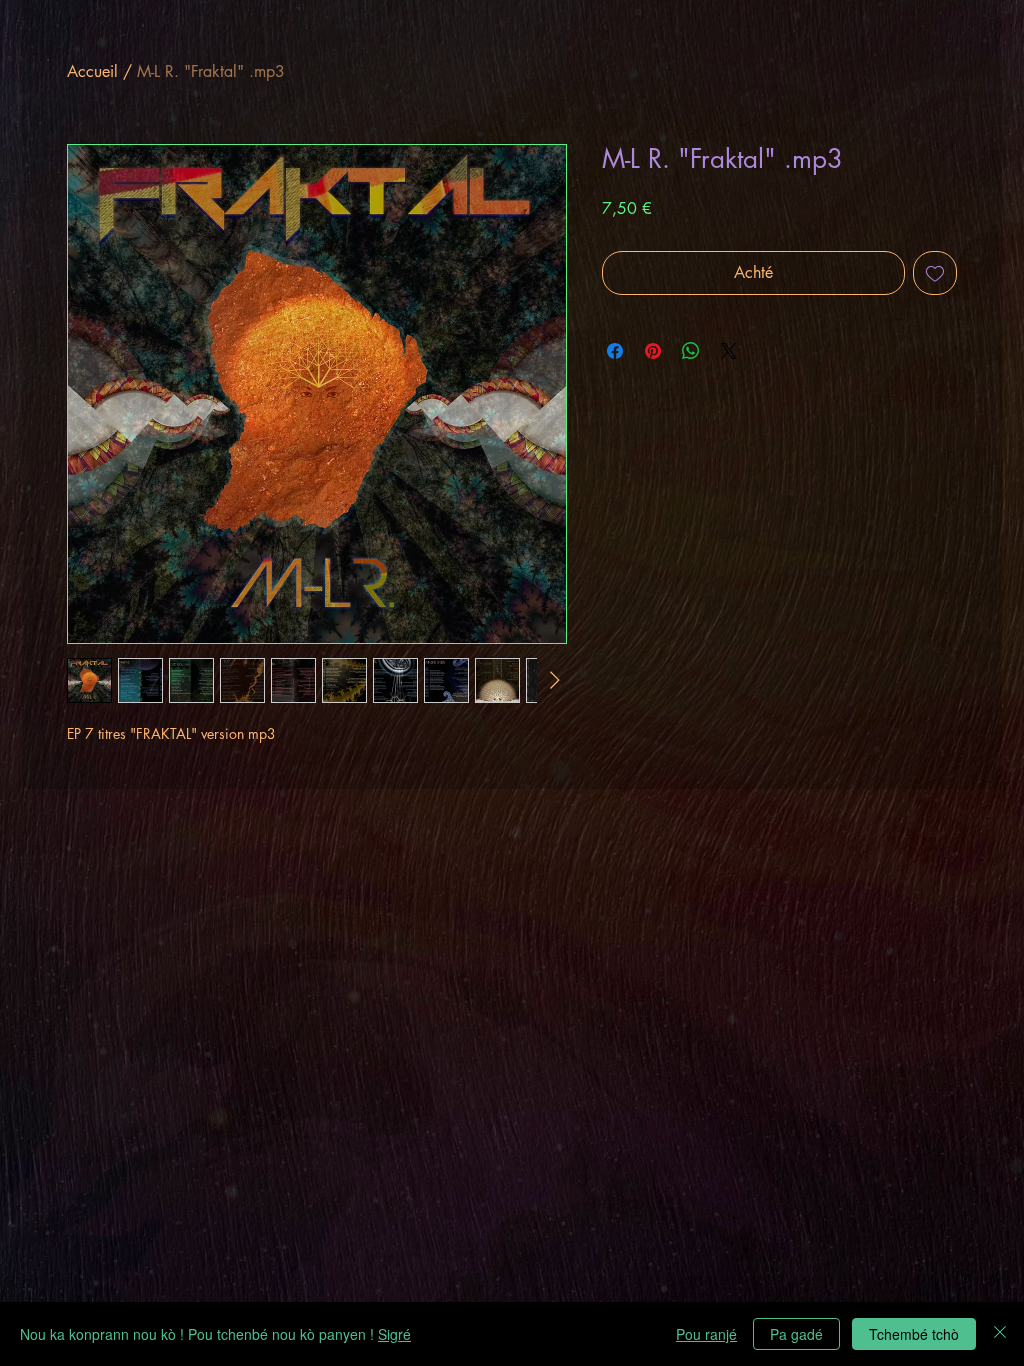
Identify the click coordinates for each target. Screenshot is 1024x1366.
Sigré (394, 1334)
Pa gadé (796, 1334)
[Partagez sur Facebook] (615, 351)
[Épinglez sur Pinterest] (653, 351)
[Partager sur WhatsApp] (691, 351)
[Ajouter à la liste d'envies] (935, 273)
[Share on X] (729, 351)
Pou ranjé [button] (706, 1334)
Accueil (92, 71)
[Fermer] (1000, 1334)
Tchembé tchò (914, 1334)
